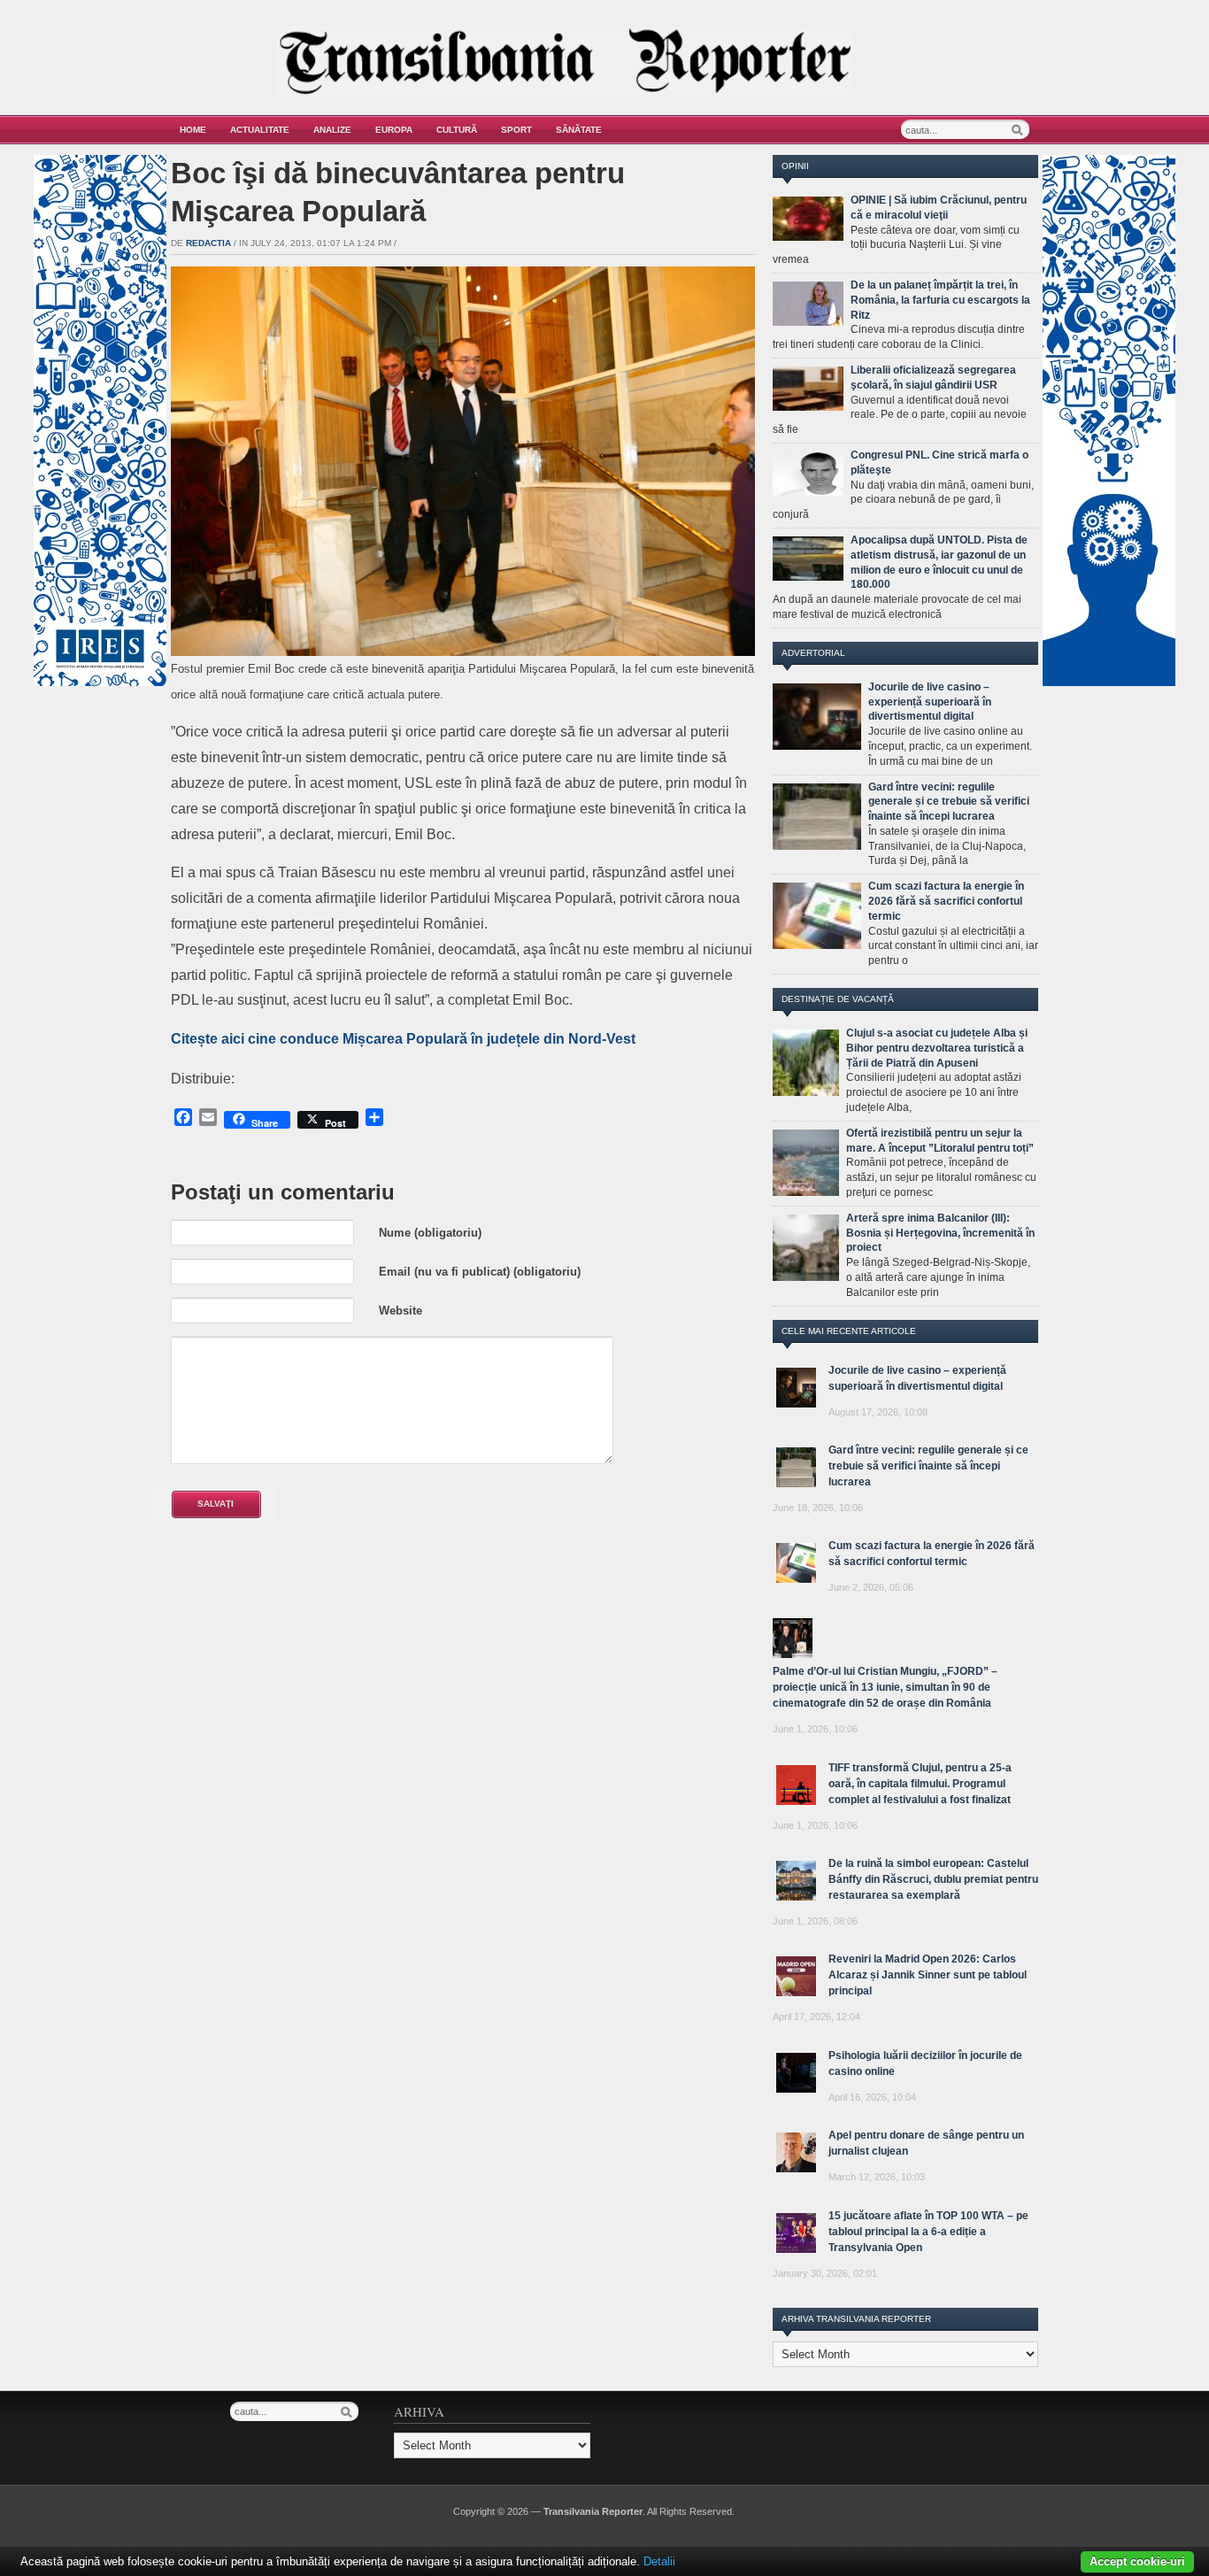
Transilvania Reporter (593, 2511)
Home (193, 130)
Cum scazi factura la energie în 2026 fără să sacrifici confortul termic (946, 901)
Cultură (457, 130)
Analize (332, 130)
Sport (516, 130)
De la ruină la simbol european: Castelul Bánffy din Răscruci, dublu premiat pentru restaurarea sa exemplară (933, 1879)
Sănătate (579, 130)
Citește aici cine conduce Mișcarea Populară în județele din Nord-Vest (403, 1039)
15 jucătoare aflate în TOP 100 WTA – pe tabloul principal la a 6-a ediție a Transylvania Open (928, 2232)
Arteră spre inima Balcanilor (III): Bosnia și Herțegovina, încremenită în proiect (940, 1233)
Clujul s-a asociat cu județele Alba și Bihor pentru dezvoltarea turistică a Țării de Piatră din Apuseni (937, 1048)
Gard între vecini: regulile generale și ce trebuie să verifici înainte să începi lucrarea (949, 802)
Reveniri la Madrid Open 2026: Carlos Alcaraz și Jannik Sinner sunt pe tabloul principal (928, 1975)
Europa (394, 130)
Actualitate (260, 130)
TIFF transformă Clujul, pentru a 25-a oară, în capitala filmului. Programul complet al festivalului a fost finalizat (920, 1784)
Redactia (208, 243)
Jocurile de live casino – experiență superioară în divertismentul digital (930, 702)
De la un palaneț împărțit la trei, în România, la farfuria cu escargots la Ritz (940, 300)
